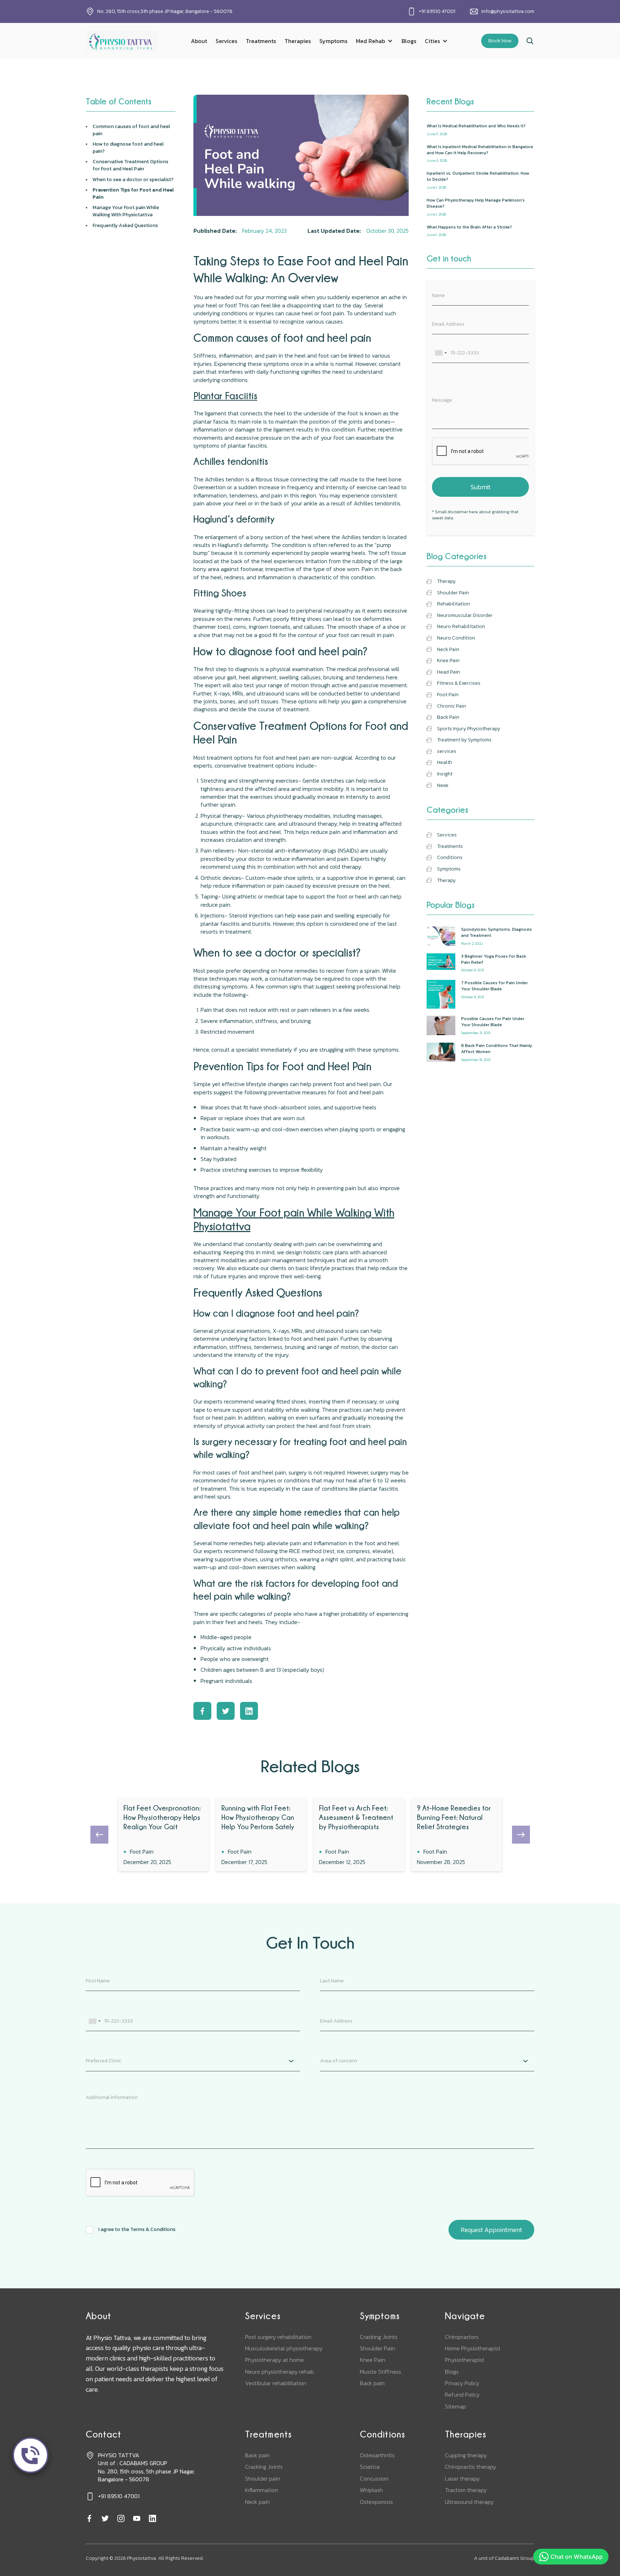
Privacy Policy (462, 2383)
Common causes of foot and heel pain (131, 130)
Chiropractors (462, 2337)
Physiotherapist (465, 2360)
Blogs (409, 41)
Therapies (298, 41)
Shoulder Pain (377, 2348)
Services (226, 41)
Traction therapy (466, 2490)
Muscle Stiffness (381, 2372)
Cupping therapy (466, 2455)
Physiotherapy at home (274, 2360)
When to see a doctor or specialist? (133, 180)
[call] (30, 2455)
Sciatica (370, 2467)
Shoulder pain (263, 2478)
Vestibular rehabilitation (276, 2383)
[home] (122, 41)
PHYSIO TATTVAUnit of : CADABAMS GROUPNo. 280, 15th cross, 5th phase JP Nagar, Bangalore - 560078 (146, 2467)
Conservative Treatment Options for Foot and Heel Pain (130, 165)
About (199, 41)
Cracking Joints (379, 2337)
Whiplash (371, 2490)
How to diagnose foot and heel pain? (128, 148)
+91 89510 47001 (437, 11)
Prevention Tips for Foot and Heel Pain (133, 194)
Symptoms (333, 41)
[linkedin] (152, 2519)
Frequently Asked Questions (125, 226)
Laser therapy (462, 2478)
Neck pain (257, 2502)
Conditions (382, 2434)
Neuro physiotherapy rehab (280, 2372)
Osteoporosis (376, 2502)
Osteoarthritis (377, 2455)
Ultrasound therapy (469, 2502)
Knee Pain (373, 2360)
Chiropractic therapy (471, 2467)
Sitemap (455, 2406)
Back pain (372, 2383)
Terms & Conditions (153, 2229)
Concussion (374, 2478)
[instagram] (121, 2519)
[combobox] (441, 353)
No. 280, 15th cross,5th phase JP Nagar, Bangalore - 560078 (165, 11)
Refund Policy (462, 2395)
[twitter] (105, 2519)
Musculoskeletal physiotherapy (284, 2348)
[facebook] (89, 2519)
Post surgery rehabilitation (278, 2337)
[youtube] (137, 2519)
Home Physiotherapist (473, 2348)
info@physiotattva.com (508, 11)
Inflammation (262, 2490)
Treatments (261, 41)
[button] (374, 41)
